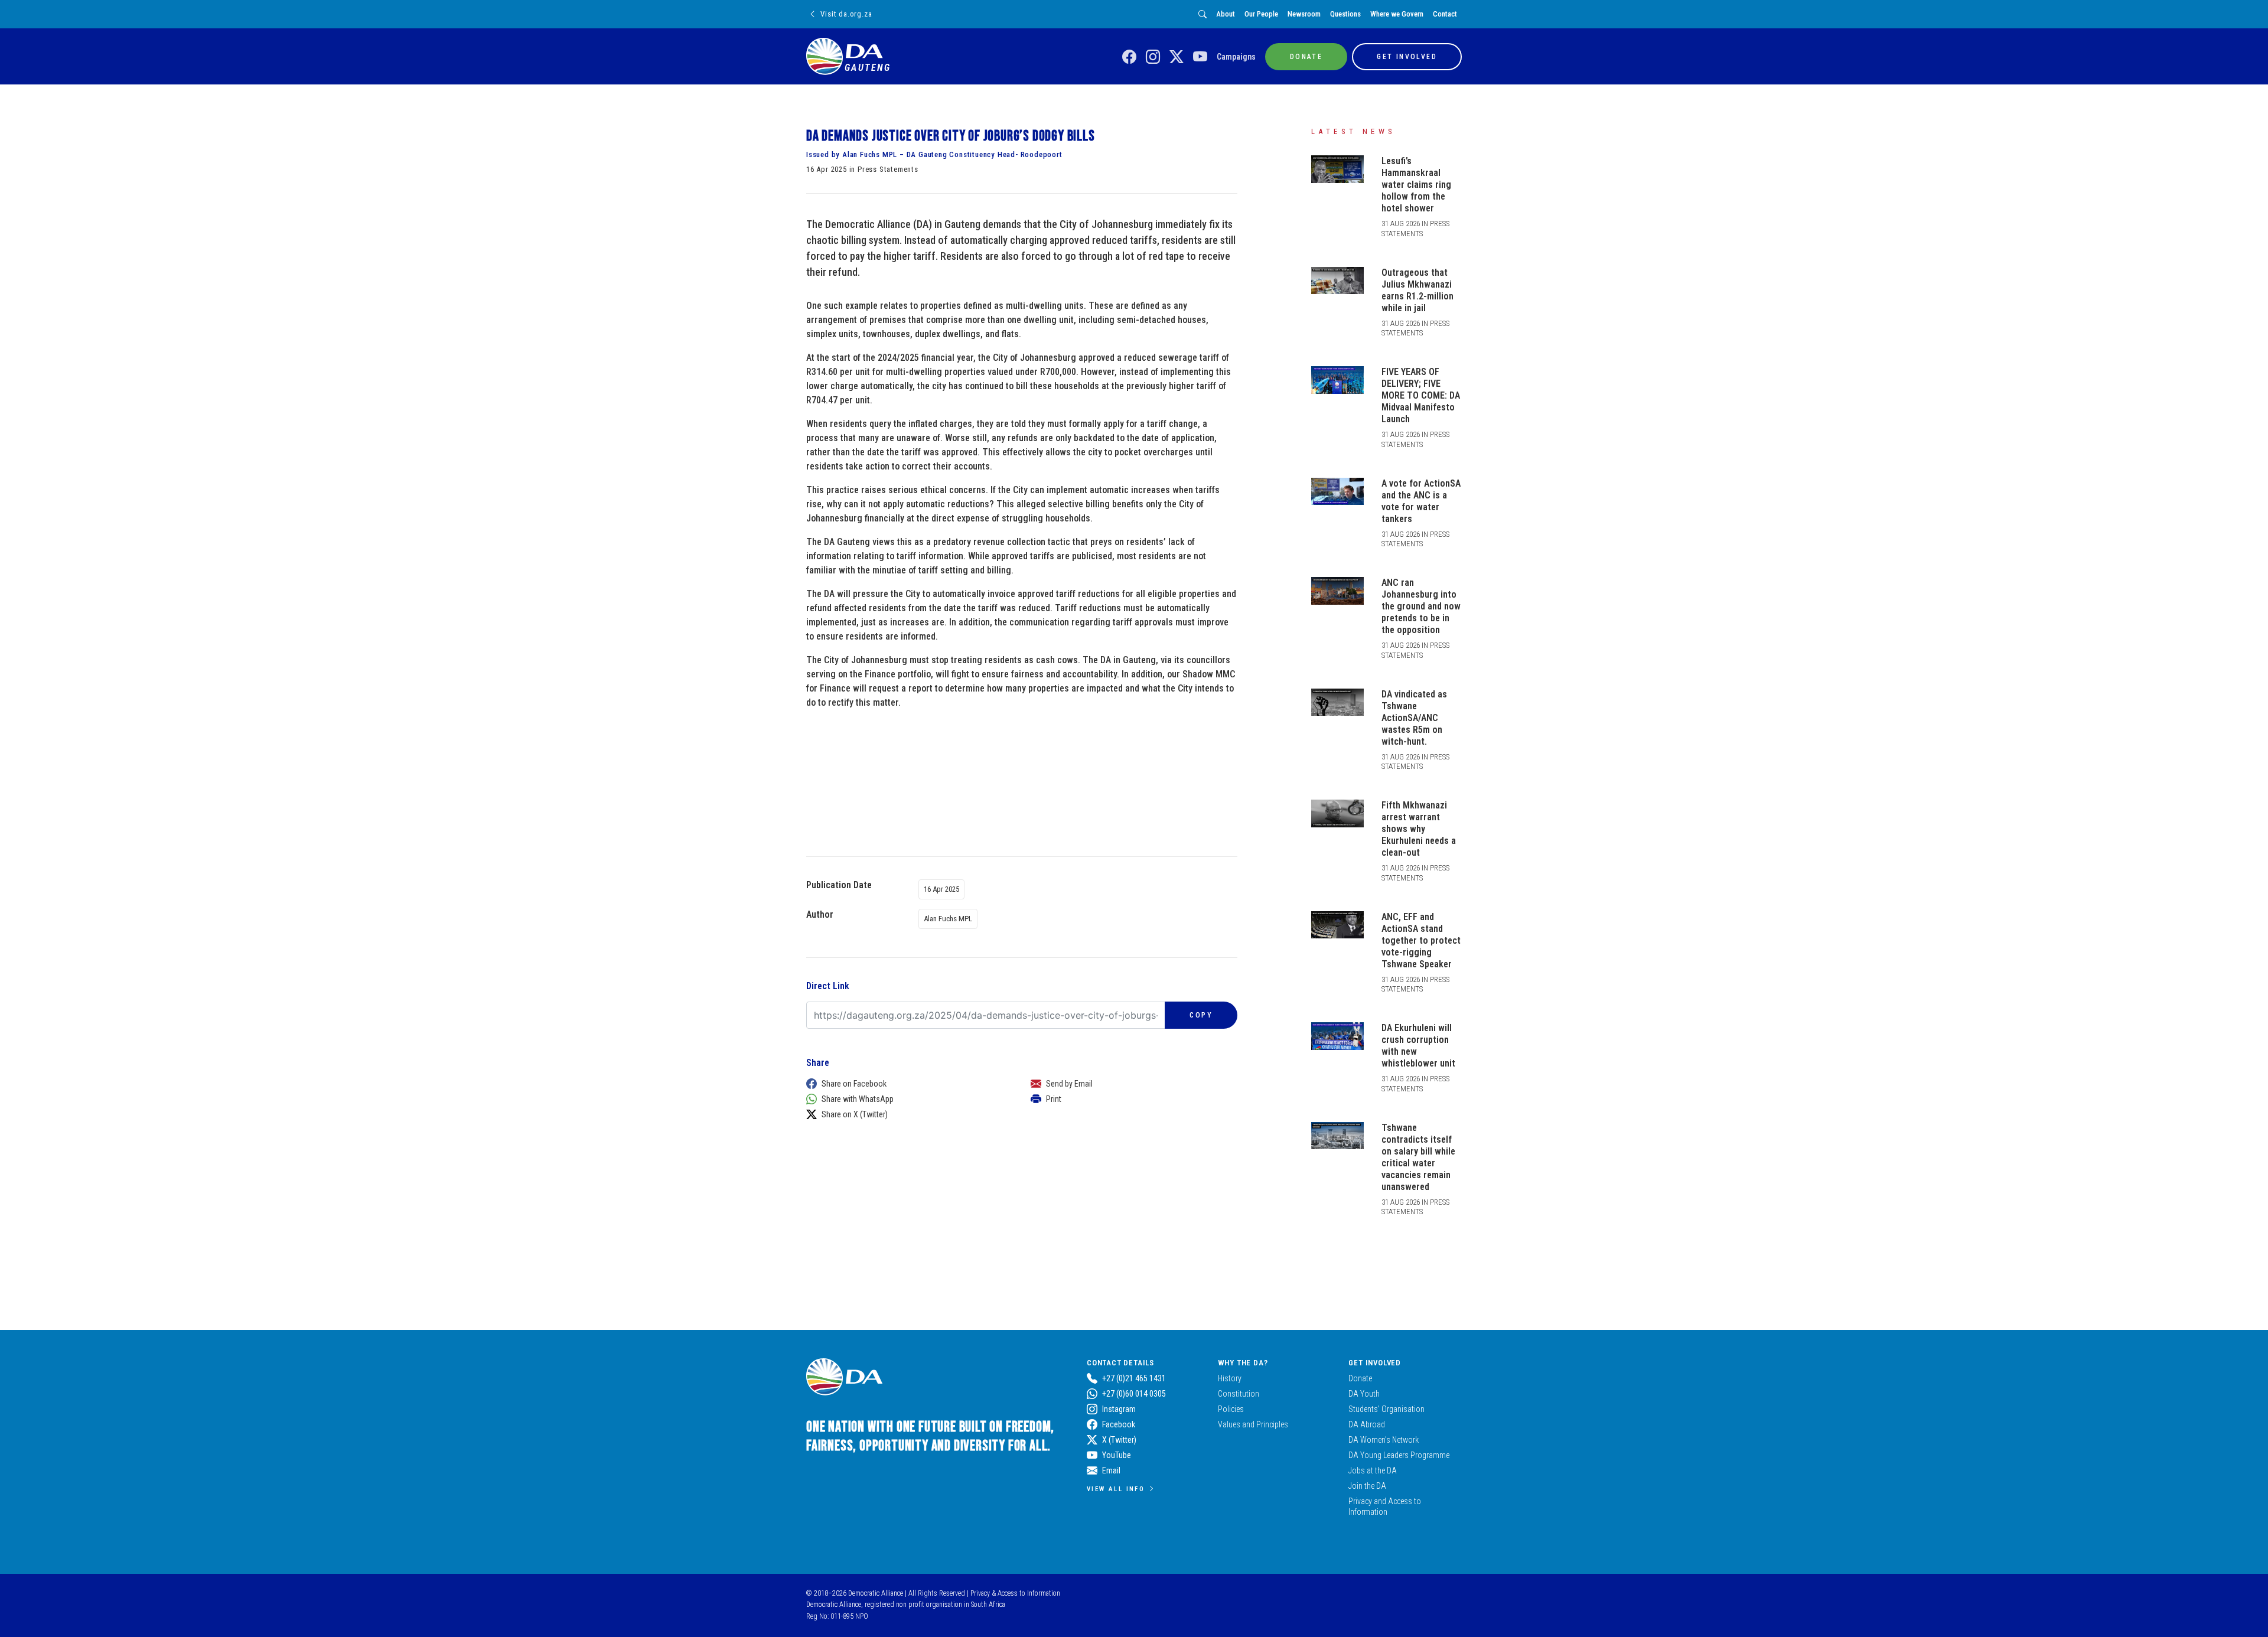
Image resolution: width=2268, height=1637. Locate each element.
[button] (907, 1084)
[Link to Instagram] (1153, 57)
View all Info (1116, 1489)
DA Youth (1364, 1394)
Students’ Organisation (1386, 1409)
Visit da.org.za (846, 14)
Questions (1345, 14)
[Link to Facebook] (1129, 57)
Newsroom (1304, 14)
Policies (1231, 1409)
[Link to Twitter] (1177, 57)
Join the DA (1367, 1486)
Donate (1360, 1378)
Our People (1261, 14)
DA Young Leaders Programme (1399, 1455)
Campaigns (1236, 57)
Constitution (1239, 1394)
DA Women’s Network (1384, 1440)
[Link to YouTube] (1200, 57)
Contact (1445, 14)
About (1226, 14)
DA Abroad (1367, 1424)
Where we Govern (1397, 14)
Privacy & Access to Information (1015, 1593)
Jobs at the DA (1373, 1470)
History (1230, 1378)
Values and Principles (1253, 1424)
